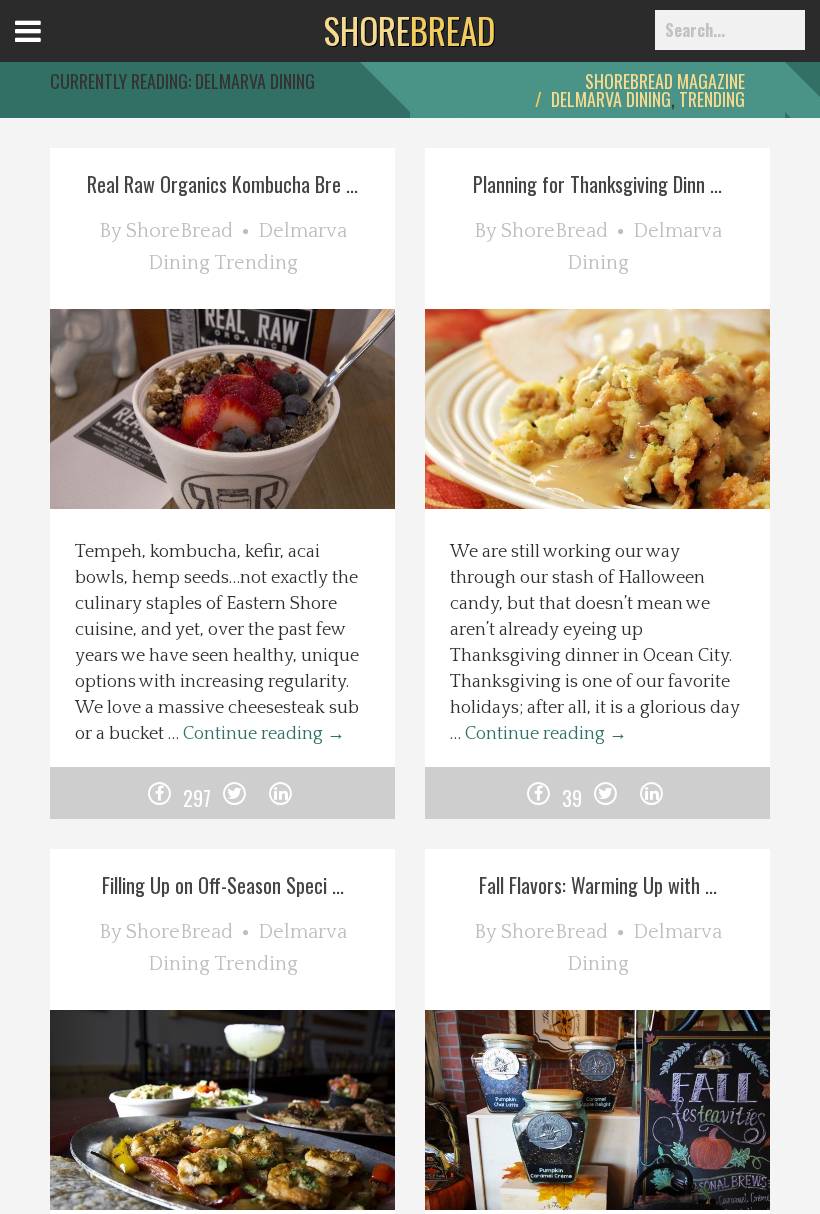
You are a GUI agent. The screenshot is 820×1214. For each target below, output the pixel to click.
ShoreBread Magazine (665, 81)
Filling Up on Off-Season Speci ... (223, 885)
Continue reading (264, 734)
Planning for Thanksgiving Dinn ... (597, 184)
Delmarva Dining (611, 99)
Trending (712, 99)
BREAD (409, 30)
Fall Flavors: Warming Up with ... (598, 885)
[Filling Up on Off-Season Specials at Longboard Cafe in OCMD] (252, 1121)
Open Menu (52, 49)
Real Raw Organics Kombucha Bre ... (222, 184)
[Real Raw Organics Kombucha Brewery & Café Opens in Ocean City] (252, 420)
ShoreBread (179, 231)
